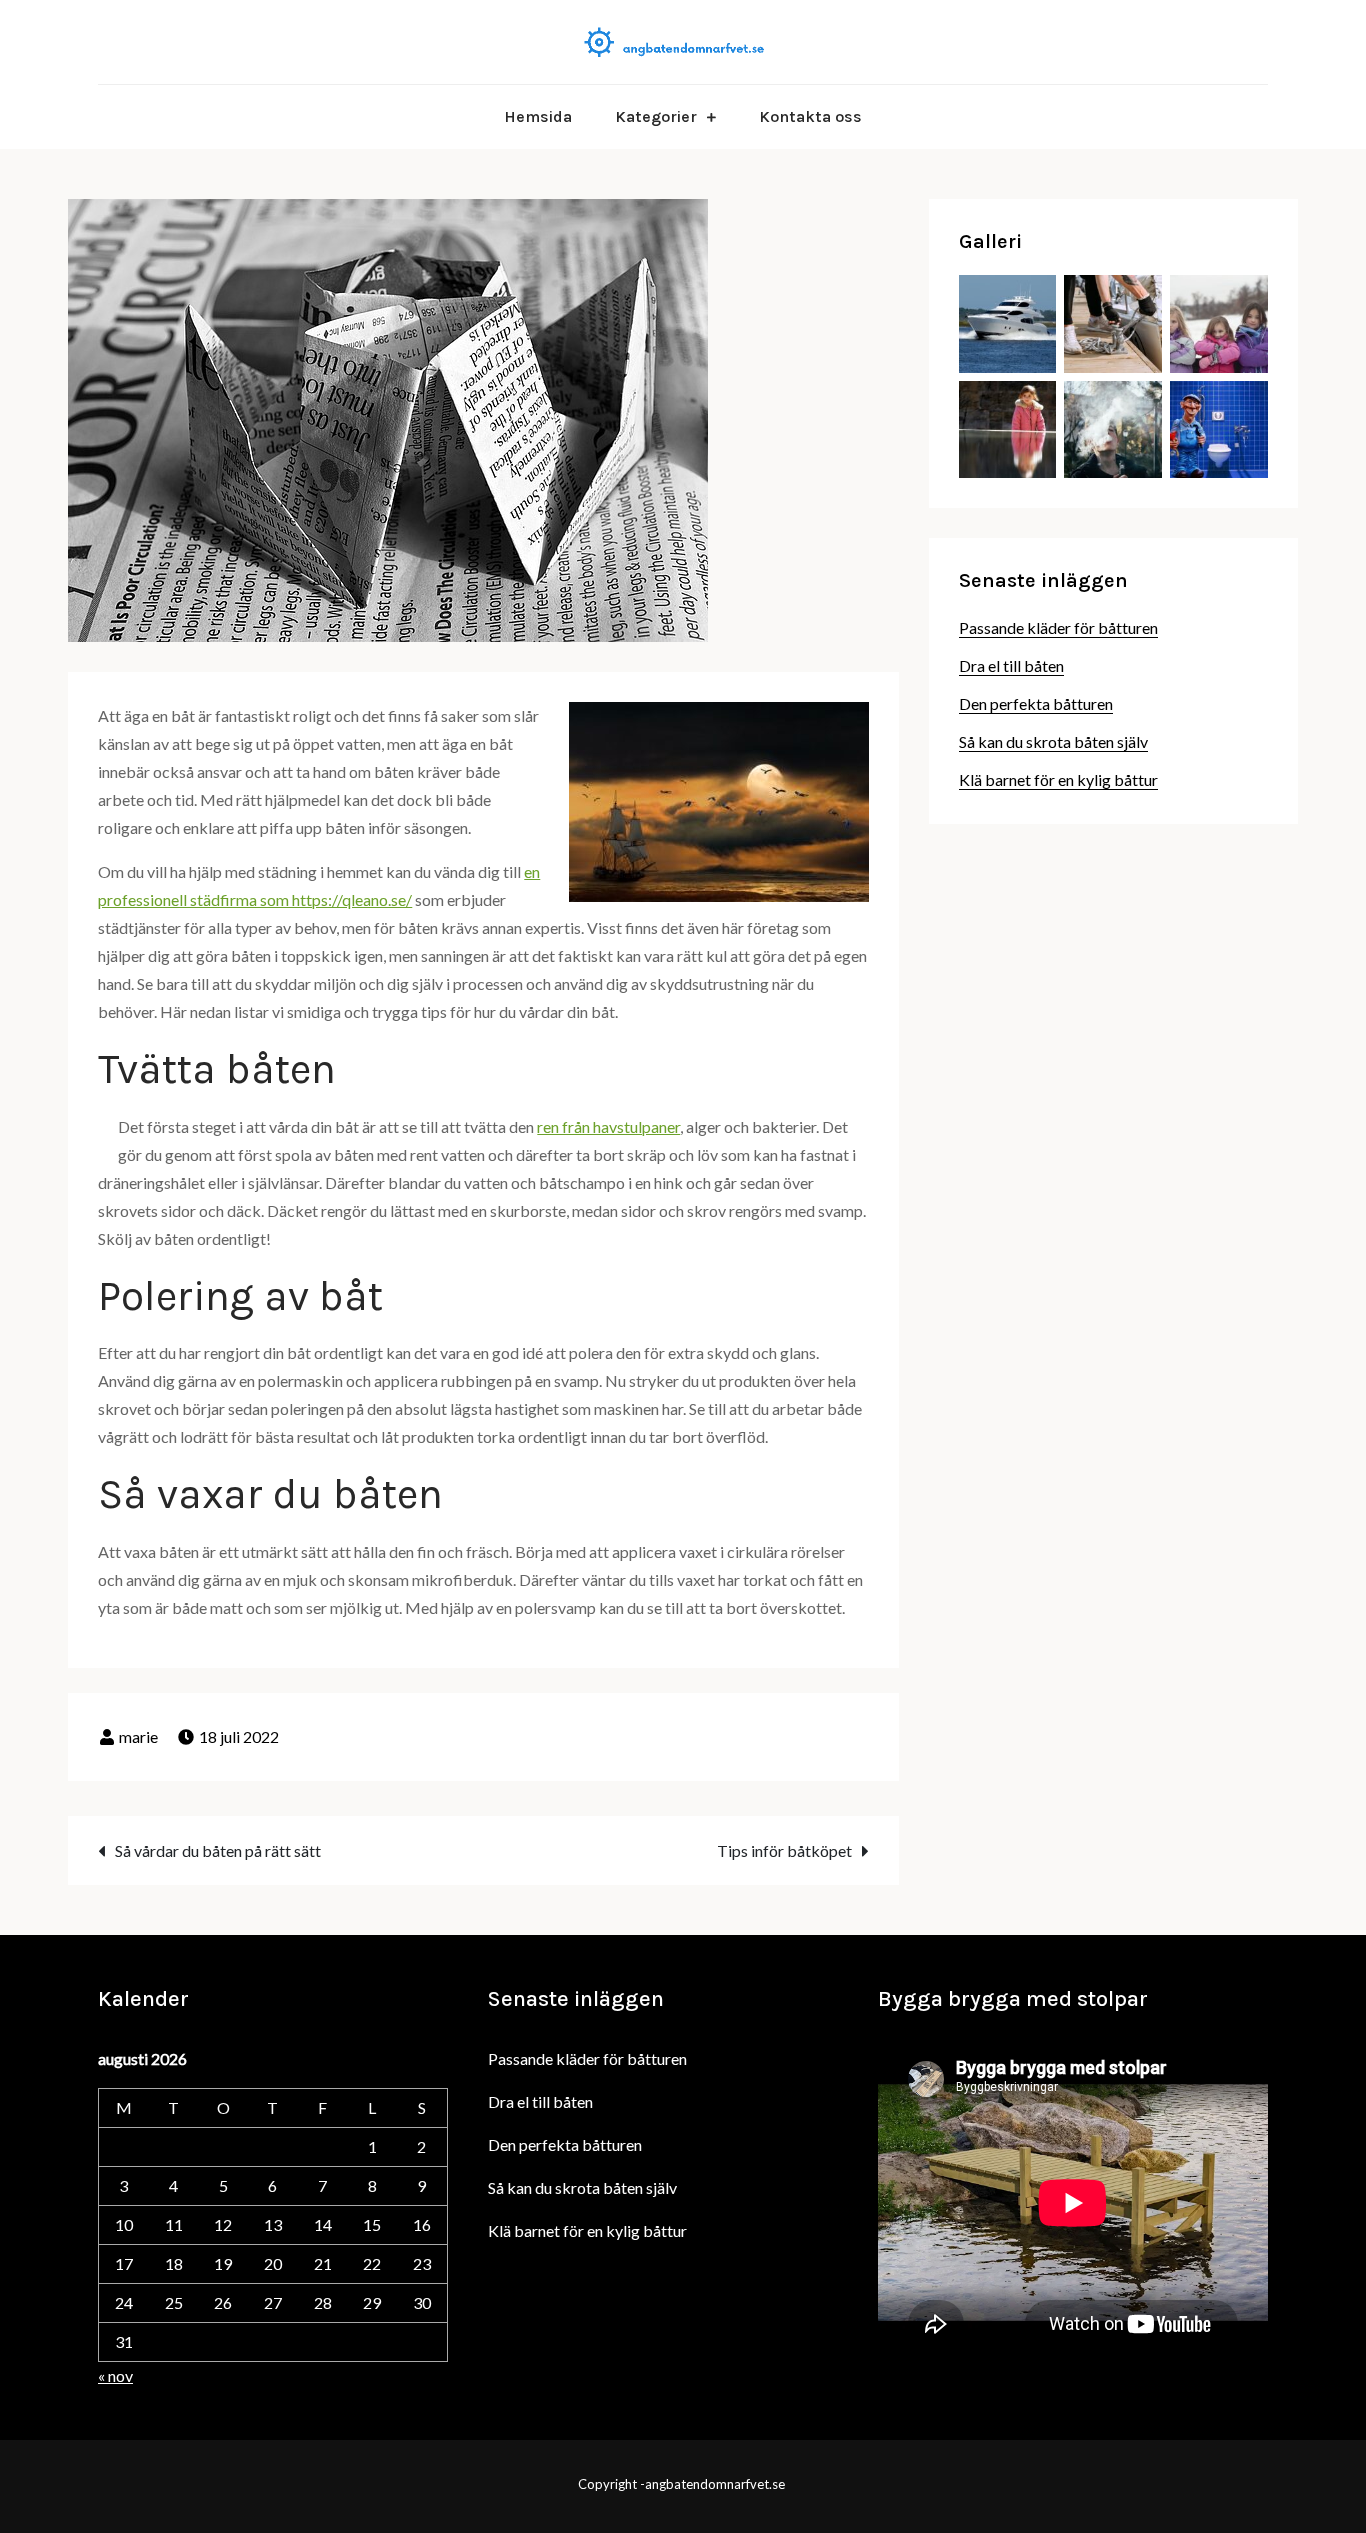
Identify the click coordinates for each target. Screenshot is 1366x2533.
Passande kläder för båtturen (1058, 627)
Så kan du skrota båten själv (1053, 741)
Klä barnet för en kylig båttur (1058, 779)
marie (138, 1736)
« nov (115, 2375)
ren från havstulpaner (608, 1126)
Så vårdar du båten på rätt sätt (218, 1850)
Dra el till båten (1011, 665)
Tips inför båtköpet (784, 1850)
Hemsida (538, 116)
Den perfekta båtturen (1036, 703)
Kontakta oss (810, 116)
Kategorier (656, 116)
